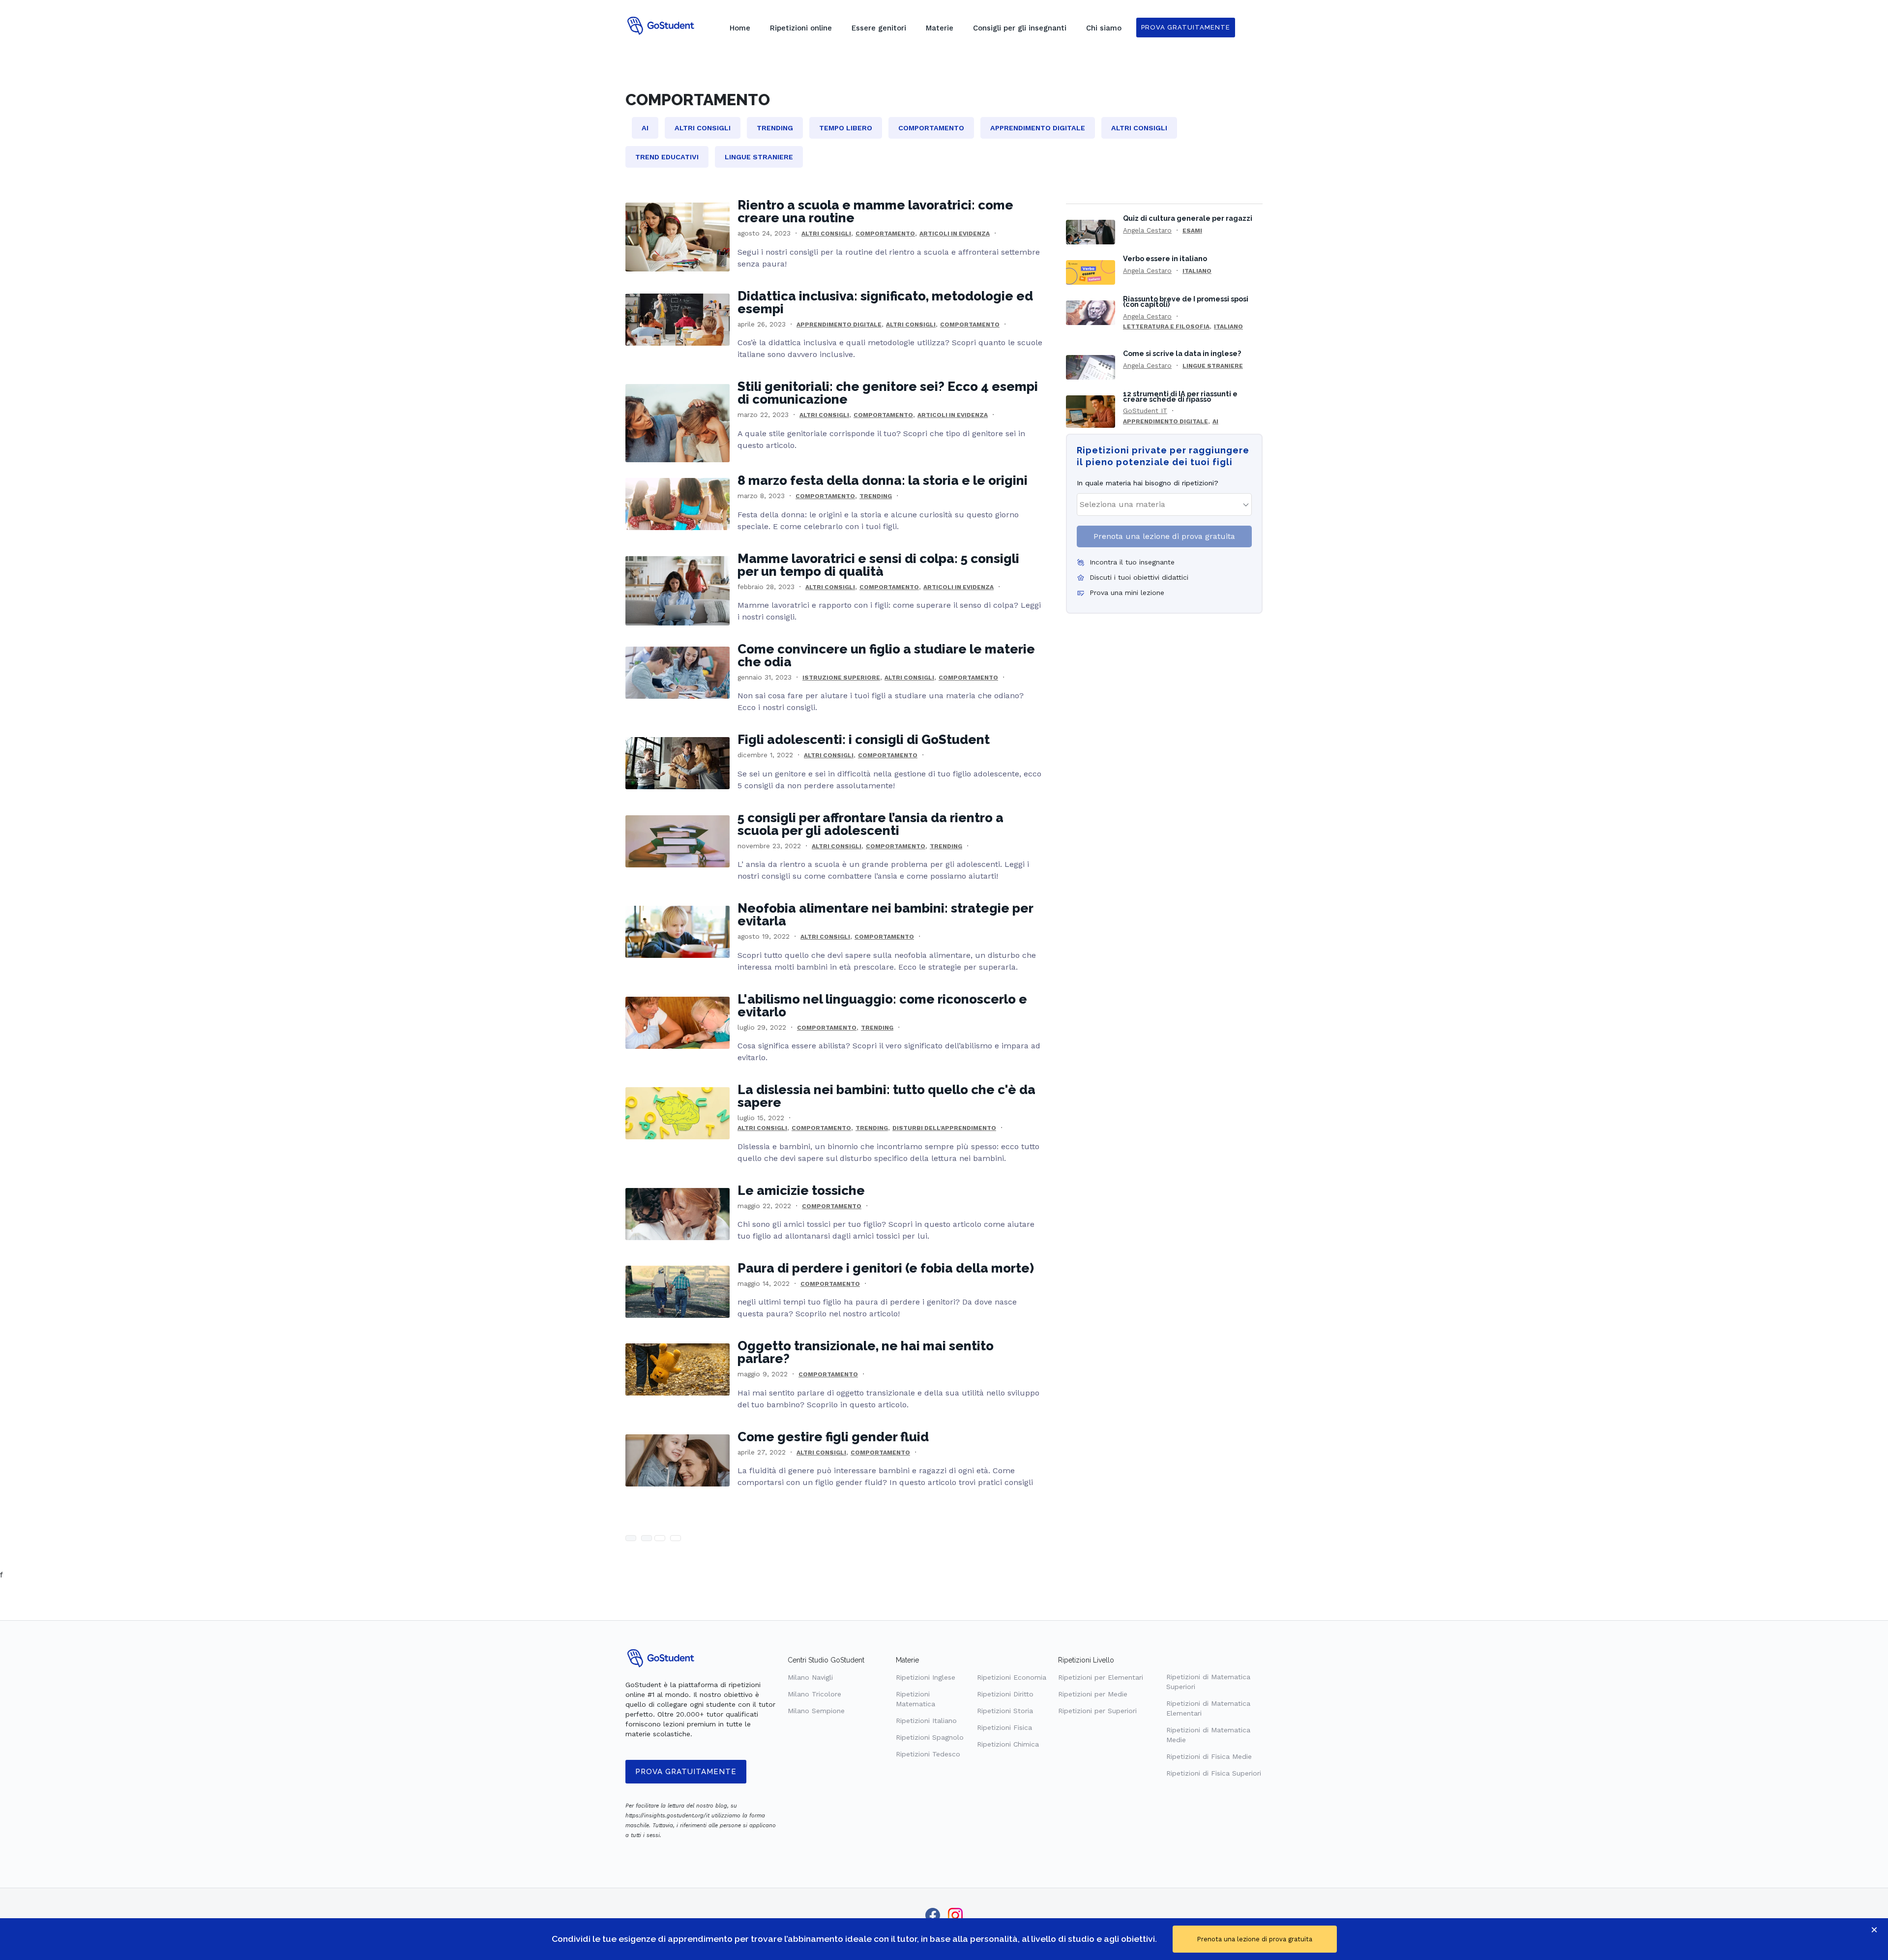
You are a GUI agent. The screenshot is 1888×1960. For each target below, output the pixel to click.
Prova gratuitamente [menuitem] (1186, 27)
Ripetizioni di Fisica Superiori (1214, 1773)
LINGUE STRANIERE (1213, 366)
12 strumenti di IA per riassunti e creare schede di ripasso (1180, 396)
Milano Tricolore (814, 1694)
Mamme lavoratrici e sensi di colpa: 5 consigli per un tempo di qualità (878, 565)
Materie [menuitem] (940, 28)
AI (1215, 421)
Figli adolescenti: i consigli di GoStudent (864, 740)
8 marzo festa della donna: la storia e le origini (883, 480)
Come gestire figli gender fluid (833, 1437)
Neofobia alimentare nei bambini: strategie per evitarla (885, 915)
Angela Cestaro (1147, 230)
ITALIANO (1197, 271)
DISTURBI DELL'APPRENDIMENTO (944, 1128)
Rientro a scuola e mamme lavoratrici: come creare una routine (875, 211)
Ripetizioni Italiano (926, 1721)
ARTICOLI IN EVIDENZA (955, 234)
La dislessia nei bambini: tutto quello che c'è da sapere (886, 1096)
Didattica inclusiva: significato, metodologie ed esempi (885, 302)
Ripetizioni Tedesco (928, 1754)
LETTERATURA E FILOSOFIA (1166, 327)
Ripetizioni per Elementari (1101, 1677)
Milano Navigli (810, 1677)
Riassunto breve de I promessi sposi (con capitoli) (1186, 301)
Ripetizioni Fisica (1004, 1727)
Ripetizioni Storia (1005, 1711)
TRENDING (876, 496)
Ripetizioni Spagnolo (930, 1737)
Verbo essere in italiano (1165, 258)
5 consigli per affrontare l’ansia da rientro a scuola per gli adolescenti (870, 824)
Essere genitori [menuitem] (879, 28)
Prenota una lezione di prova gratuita (1164, 536)
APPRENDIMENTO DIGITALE (839, 325)
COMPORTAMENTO (885, 234)
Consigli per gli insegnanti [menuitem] (1020, 28)
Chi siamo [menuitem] (1104, 28)
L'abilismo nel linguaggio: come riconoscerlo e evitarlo (882, 1006)
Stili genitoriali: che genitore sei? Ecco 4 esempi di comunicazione (888, 393)
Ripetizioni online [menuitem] (801, 28)
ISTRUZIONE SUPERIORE (841, 678)
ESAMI (1192, 231)
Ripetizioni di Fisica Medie (1209, 1756)
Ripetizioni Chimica (1008, 1744)
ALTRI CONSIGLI (826, 234)
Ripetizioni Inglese (926, 1677)
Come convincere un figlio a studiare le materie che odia (886, 655)
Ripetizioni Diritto (1005, 1694)
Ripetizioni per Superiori (1097, 1711)
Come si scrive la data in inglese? (1182, 353)
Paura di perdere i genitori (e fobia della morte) (886, 1268)
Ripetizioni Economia (1012, 1677)
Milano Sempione (816, 1711)
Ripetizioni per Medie (1093, 1694)
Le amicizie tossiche (801, 1190)
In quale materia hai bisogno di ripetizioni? (1148, 483)
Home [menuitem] (740, 28)
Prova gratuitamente (686, 1772)
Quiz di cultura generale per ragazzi (1188, 218)
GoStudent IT (1145, 411)
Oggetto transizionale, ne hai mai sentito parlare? (866, 1352)
